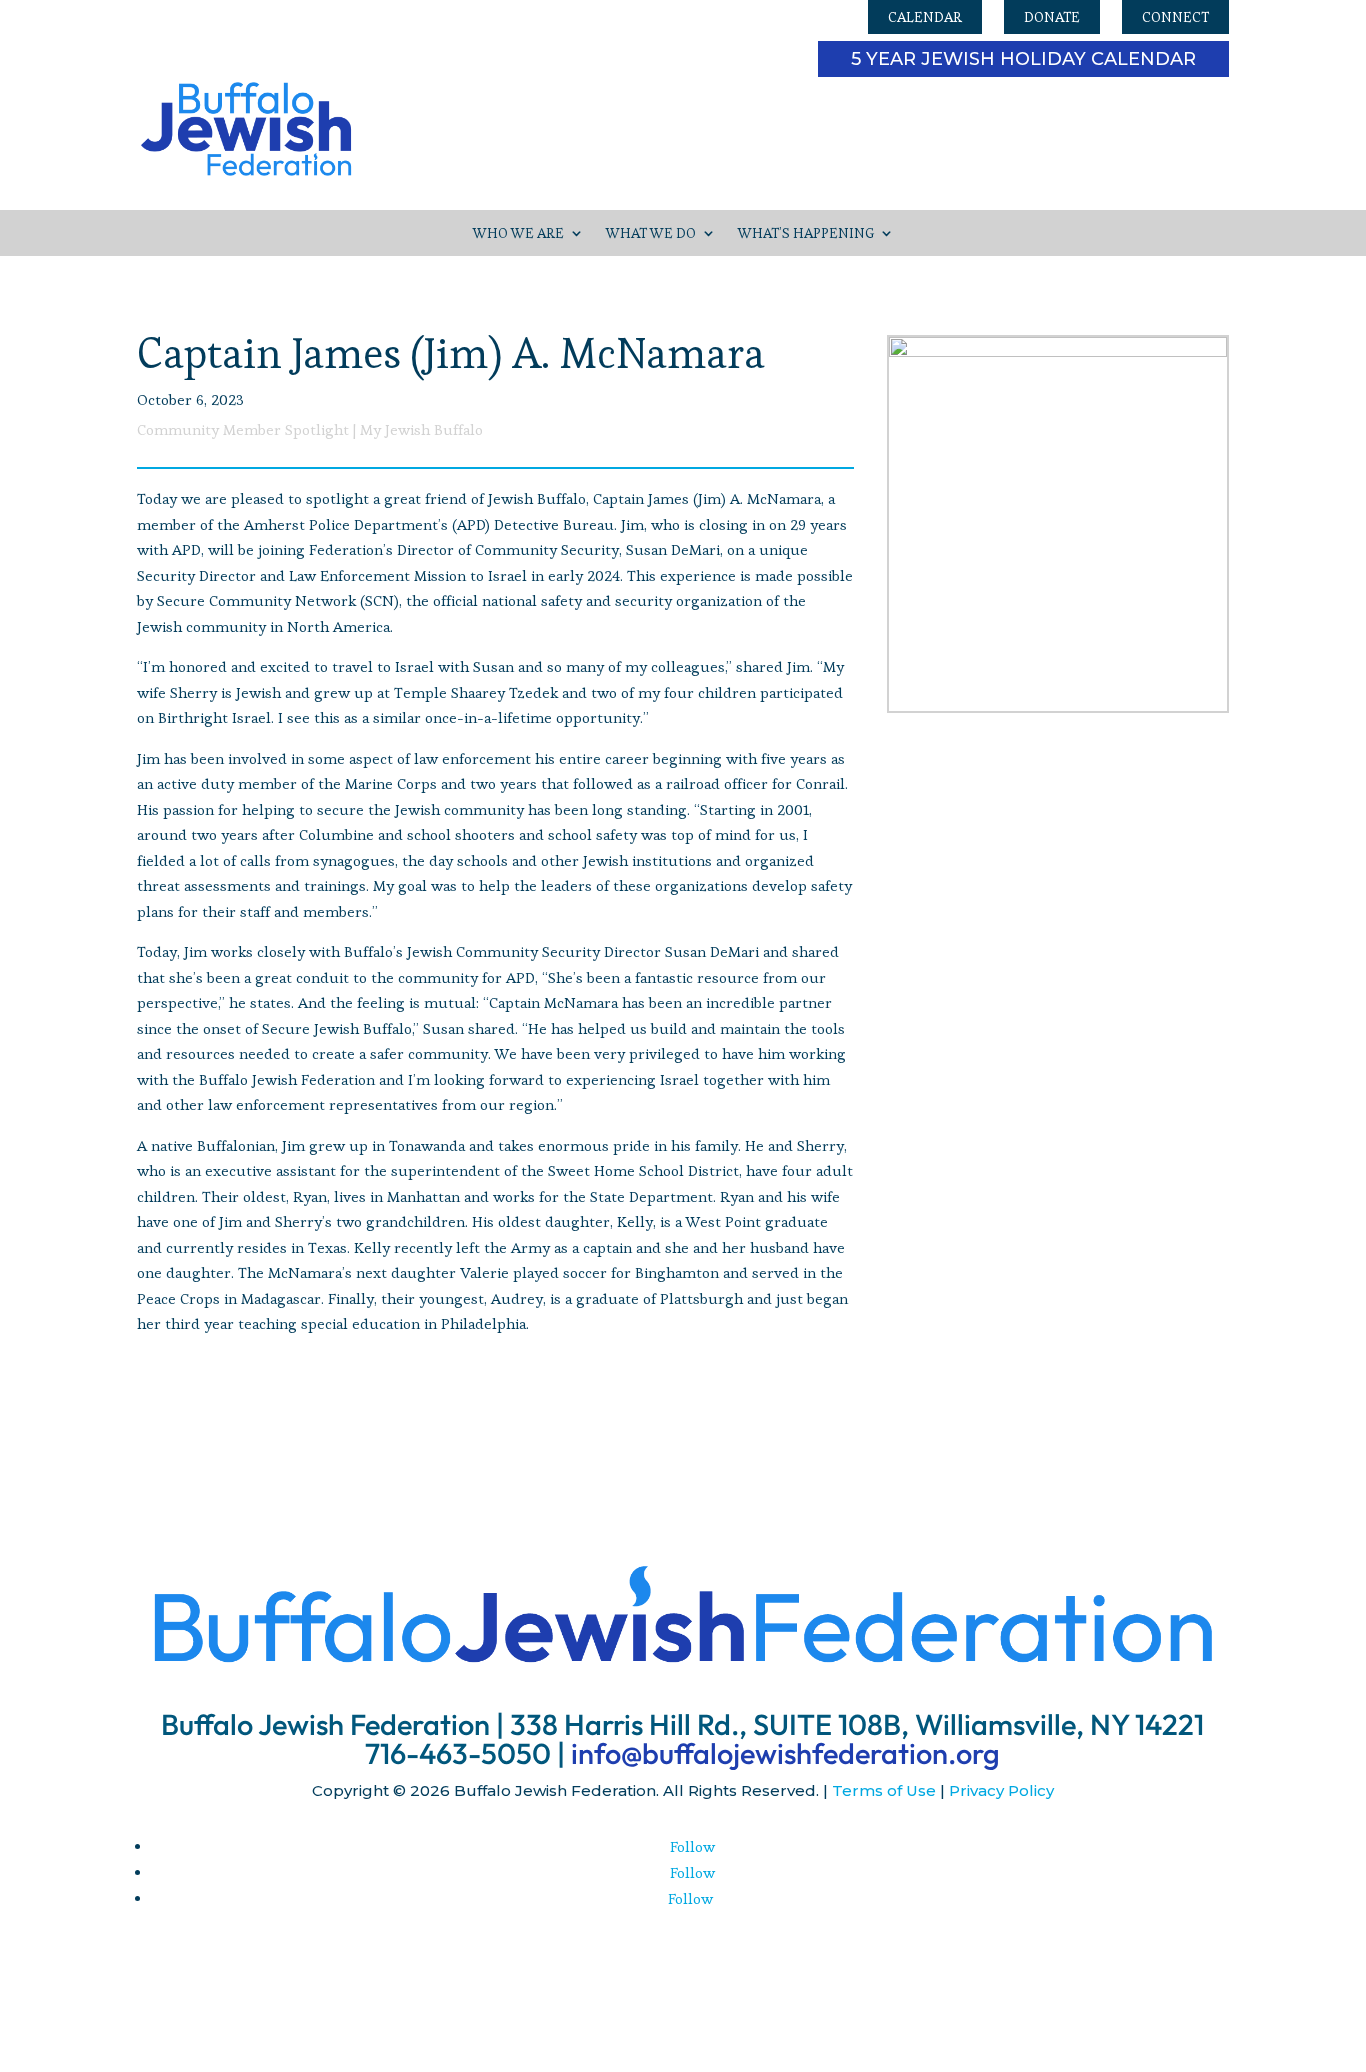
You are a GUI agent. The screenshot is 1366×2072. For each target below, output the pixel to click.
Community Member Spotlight (243, 429)
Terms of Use (884, 1790)
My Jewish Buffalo (421, 429)
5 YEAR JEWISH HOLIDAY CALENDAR (1023, 59)
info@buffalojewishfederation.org (785, 1753)
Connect (1175, 17)
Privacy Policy (1001, 1790)
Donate (1052, 17)
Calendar (925, 17)
